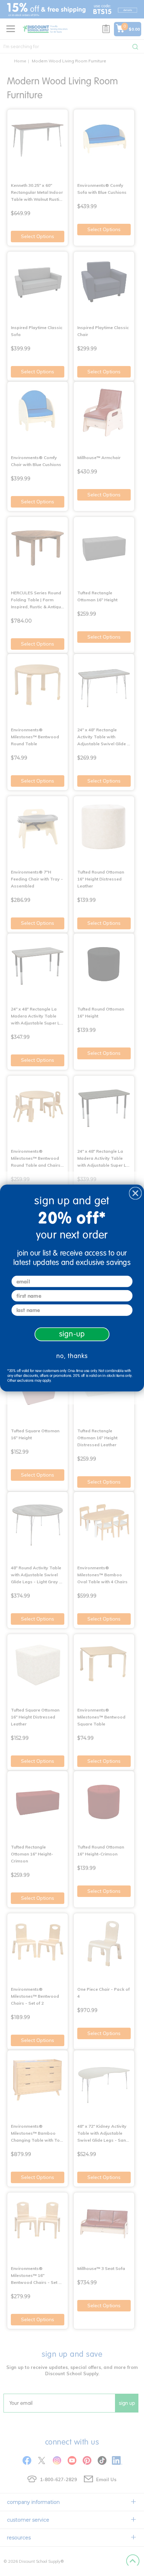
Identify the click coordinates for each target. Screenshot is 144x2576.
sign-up (72, 1334)
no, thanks (72, 1356)
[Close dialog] (135, 1193)
